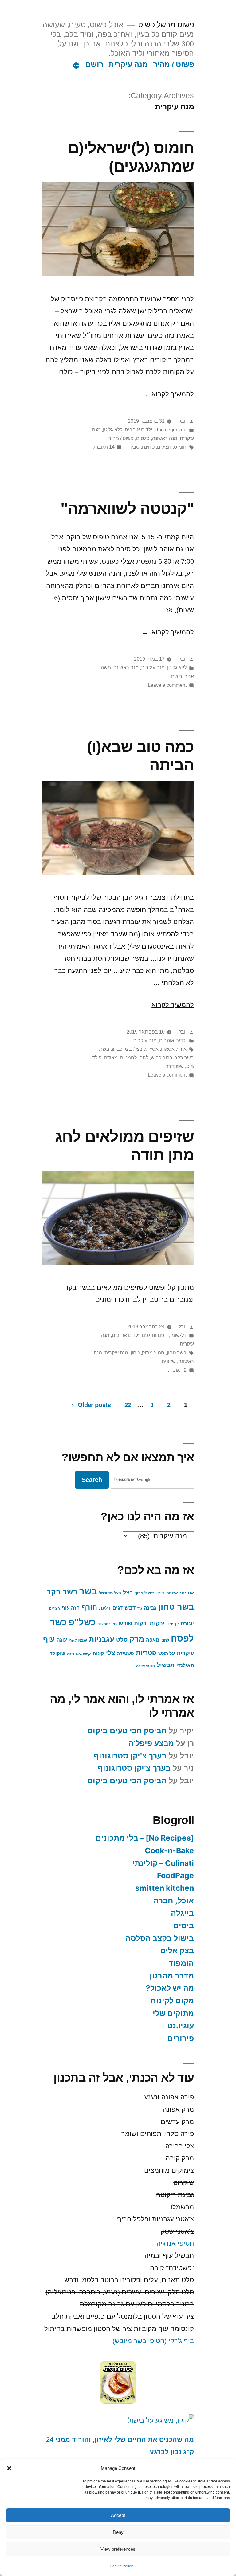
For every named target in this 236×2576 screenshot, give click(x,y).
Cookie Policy (121, 2566)
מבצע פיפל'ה (151, 1743)
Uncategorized (171, 430)
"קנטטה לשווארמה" (127, 508)
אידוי (182, 1049)
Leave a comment (167, 685)
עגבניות (102, 1639)
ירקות (157, 1623)
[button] (9, 2468)
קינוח (98, 1654)
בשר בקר (184, 1058)
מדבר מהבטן (172, 1976)
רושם (94, 64)
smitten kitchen (165, 1888)
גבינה (150, 1608)
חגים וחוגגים (155, 1335)
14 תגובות (104, 447)
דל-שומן (178, 1335)
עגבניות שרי (78, 1640)
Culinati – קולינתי (163, 1863)
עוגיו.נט (181, 2026)
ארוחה (172, 1593)
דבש (130, 1608)
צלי (110, 1653)
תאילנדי (185, 1665)
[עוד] (76, 66)
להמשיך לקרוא (168, 394)
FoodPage (175, 1875)
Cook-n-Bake (169, 1850)
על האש (167, 1654)
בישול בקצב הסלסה (160, 1938)
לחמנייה (128, 1058)
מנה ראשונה (165, 438)
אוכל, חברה (174, 1901)
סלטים (143, 438)
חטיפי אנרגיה (175, 2243)
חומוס (180, 447)
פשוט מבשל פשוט (166, 25)
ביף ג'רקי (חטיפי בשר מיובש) (153, 2341)
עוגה (62, 1640)
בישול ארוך (145, 1593)
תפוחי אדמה (146, 1666)
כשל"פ (82, 1622)
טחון (135, 1353)
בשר (105, 1049)
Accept (118, 2515)
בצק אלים (177, 1950)
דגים (118, 1608)
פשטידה (125, 1654)
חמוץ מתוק (153, 1353)
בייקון (160, 1593)
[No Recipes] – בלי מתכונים (145, 1838)
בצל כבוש (122, 1049)
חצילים (164, 447)
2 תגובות (177, 1370)
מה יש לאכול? (170, 1988)
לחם (144, 1058)
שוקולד (57, 1654)
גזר (140, 1608)
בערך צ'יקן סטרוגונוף (130, 1756)
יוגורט (187, 1623)
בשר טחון (177, 1353)
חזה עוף (71, 1608)
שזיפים (169, 1361)
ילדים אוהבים (138, 430)
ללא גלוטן (113, 430)
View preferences (118, 2549)
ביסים (184, 1926)
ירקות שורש (133, 1623)
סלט (122, 1640)
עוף (49, 1639)
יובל (183, 421)
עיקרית (185, 1653)
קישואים (83, 1654)
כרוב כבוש (161, 1058)
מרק (137, 1639)
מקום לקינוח (172, 2001)
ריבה (71, 1654)
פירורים (181, 2038)
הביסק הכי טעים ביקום (127, 1731)
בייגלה (182, 1913)
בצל (138, 1049)
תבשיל (166, 1665)
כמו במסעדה (107, 1624)
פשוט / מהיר (174, 64)
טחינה (148, 447)
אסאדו (168, 1049)
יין (177, 1624)
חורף (89, 1607)
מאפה (153, 1640)
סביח (134, 447)
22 (128, 1405)
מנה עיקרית (128, 64)
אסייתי (152, 1049)
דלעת (105, 1608)
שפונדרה (175, 1066)
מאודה (111, 1058)
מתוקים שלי (173, 2013)
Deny (118, 2532)
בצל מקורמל (110, 1593)
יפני (170, 1624)
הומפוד (181, 1963)
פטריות (146, 1653)
